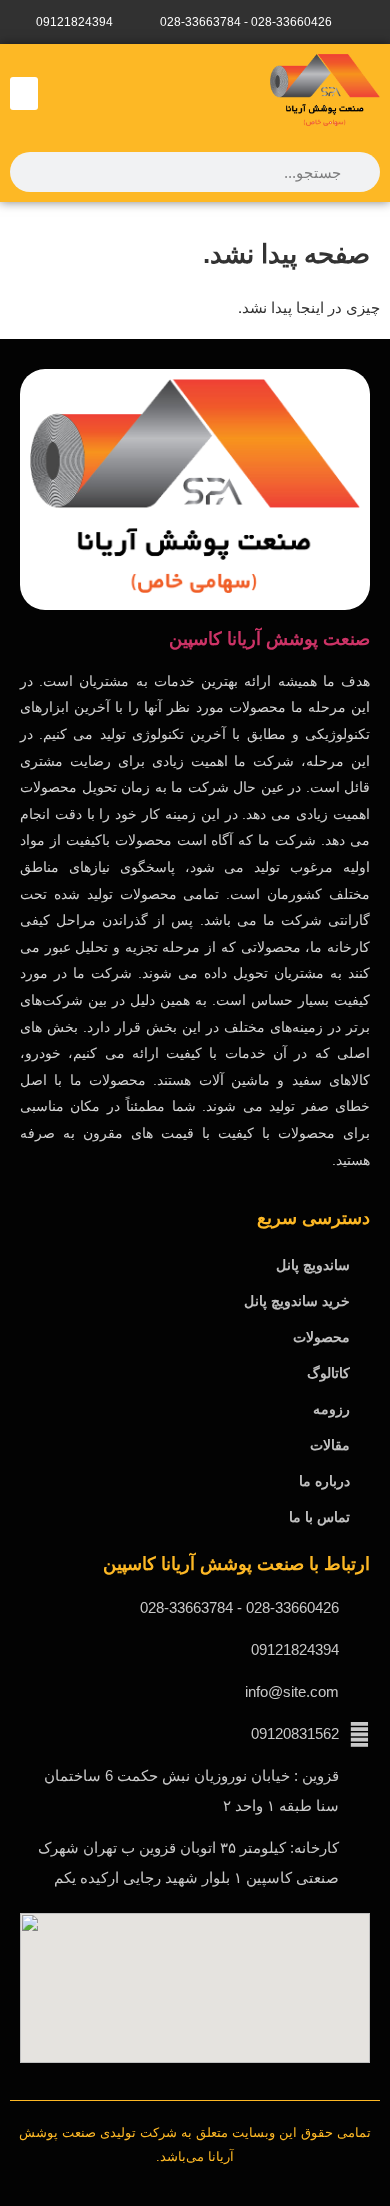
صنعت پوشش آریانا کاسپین (269, 639)
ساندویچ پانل (313, 1265)
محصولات (321, 1337)
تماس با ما (319, 1517)
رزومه (331, 1409)
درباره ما (324, 1481)
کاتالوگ (328, 1373)
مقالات (330, 1445)
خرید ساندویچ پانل (297, 1301)
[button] (24, 93)
